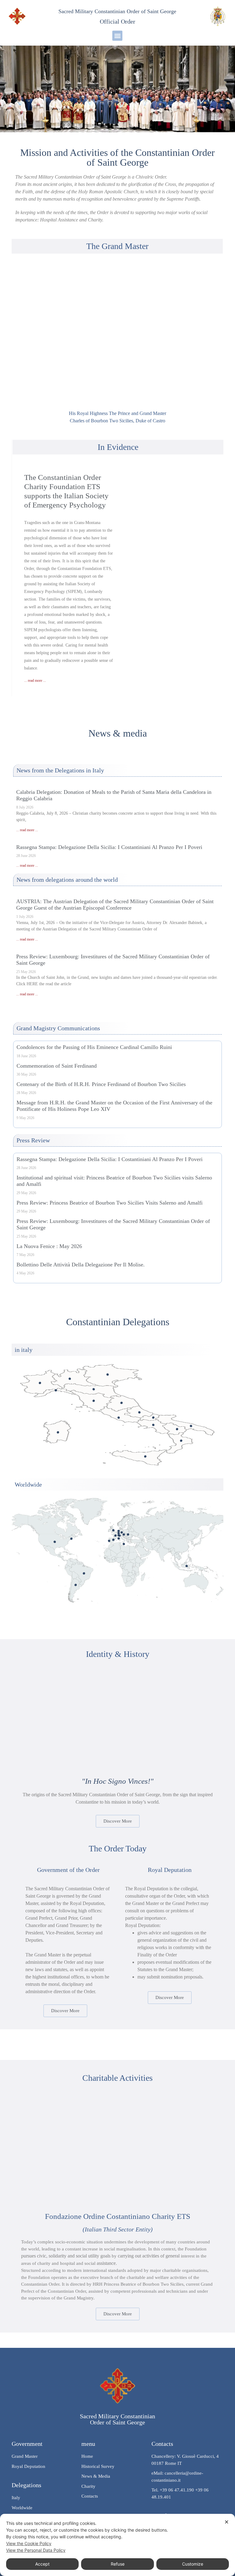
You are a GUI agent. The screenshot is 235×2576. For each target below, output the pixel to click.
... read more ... (35, 681)
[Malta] (124, 1544)
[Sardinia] (58, 1432)
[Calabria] (181, 1441)
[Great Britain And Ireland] (113, 1530)
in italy (24, 1350)
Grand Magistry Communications (58, 1028)
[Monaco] (119, 1539)
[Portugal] (109, 1541)
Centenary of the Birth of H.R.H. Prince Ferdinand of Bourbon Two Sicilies (101, 1084)
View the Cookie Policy (29, 2543)
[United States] (55, 1542)
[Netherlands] (119, 1531)
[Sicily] (145, 1456)
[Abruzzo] (139, 1412)
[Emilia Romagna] (94, 1389)
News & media (118, 733)
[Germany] (122, 1532)
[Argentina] (76, 1585)
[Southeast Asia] (187, 1566)
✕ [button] (227, 2522)
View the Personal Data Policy (36, 2550)
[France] (116, 1535)
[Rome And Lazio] (119, 1418)
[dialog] (117, 2545)
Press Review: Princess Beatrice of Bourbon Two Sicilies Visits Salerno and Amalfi (110, 1203)
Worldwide (28, 1484)
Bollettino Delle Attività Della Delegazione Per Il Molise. (81, 1265)
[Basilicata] (177, 1429)
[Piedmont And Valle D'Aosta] (40, 1383)
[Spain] (113, 1540)
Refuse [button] (118, 2564)
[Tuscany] (94, 1401)
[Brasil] (84, 1573)
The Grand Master (117, 246)
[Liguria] (56, 1390)
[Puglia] (191, 1426)
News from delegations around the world (67, 880)
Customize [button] (193, 2564)
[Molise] (153, 1418)
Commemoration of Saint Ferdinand (57, 1066)
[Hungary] (128, 1535)
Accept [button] (42, 2564)
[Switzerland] (119, 1535)
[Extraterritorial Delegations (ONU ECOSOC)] (71, 1539)
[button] (117, 36)
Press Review (33, 1140)
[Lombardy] (70, 1379)
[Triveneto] (108, 1375)
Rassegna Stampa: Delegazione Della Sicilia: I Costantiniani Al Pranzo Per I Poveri (109, 847)
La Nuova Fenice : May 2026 (49, 1246)
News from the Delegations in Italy (60, 770)
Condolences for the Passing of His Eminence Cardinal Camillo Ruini (94, 1047)
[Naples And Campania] (153, 1425)
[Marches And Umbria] (121, 1403)
